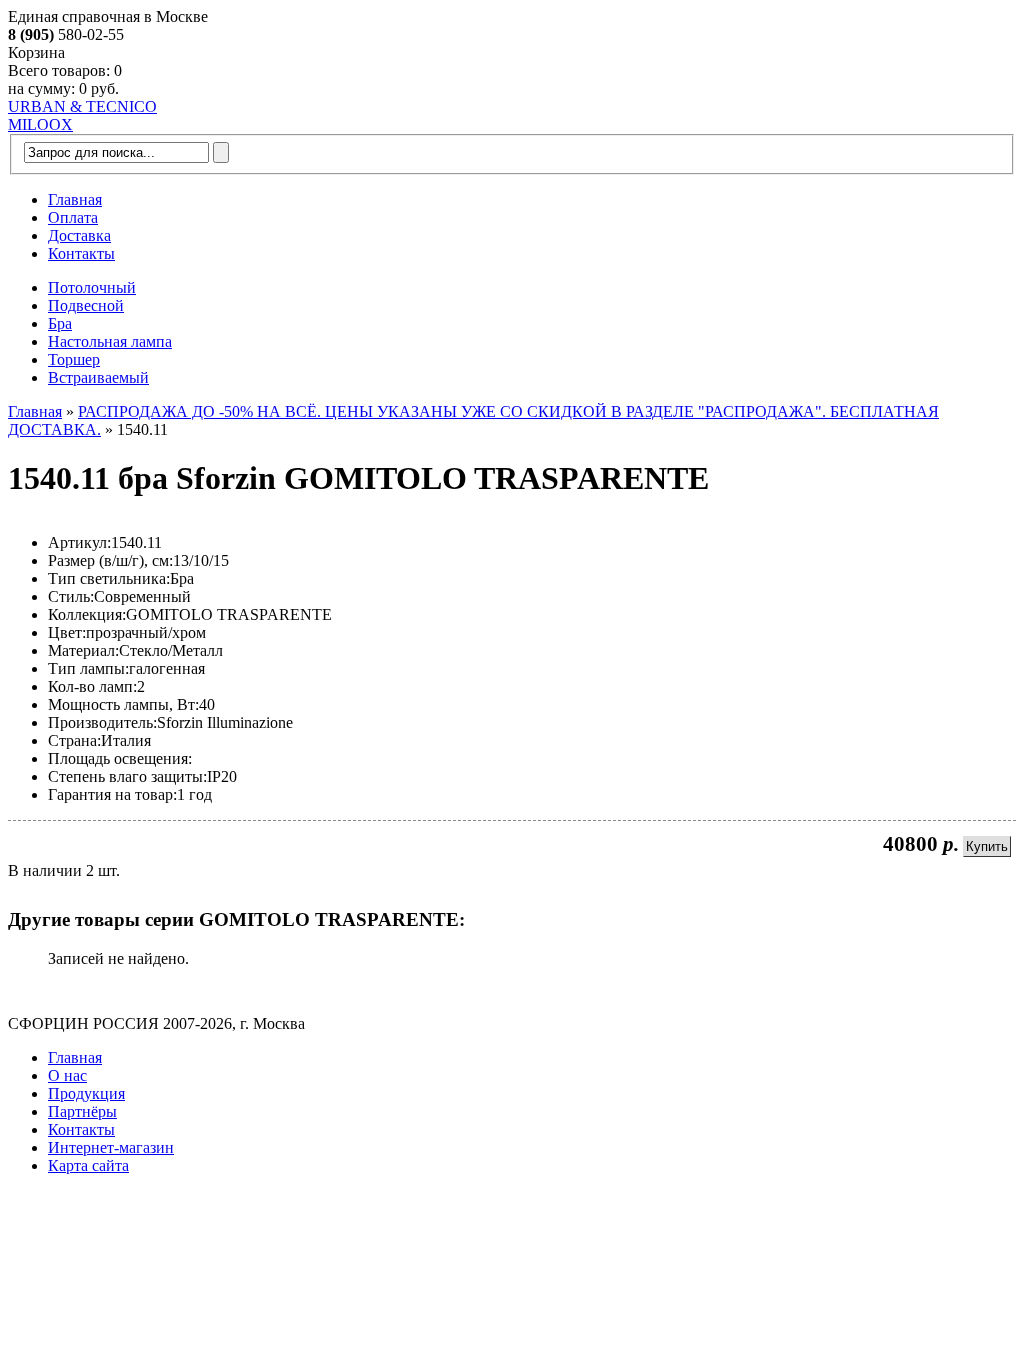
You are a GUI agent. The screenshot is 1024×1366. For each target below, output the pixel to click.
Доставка (79, 235)
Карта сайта (88, 1165)
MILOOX (40, 124)
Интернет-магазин (111, 1147)
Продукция (86, 1093)
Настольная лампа (110, 341)
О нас (67, 1075)
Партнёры (82, 1111)
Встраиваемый (98, 377)
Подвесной (86, 305)
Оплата (73, 217)
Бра (60, 323)
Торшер (74, 359)
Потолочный (92, 287)
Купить (987, 846)
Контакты (81, 253)
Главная (75, 199)
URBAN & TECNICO (82, 106)
